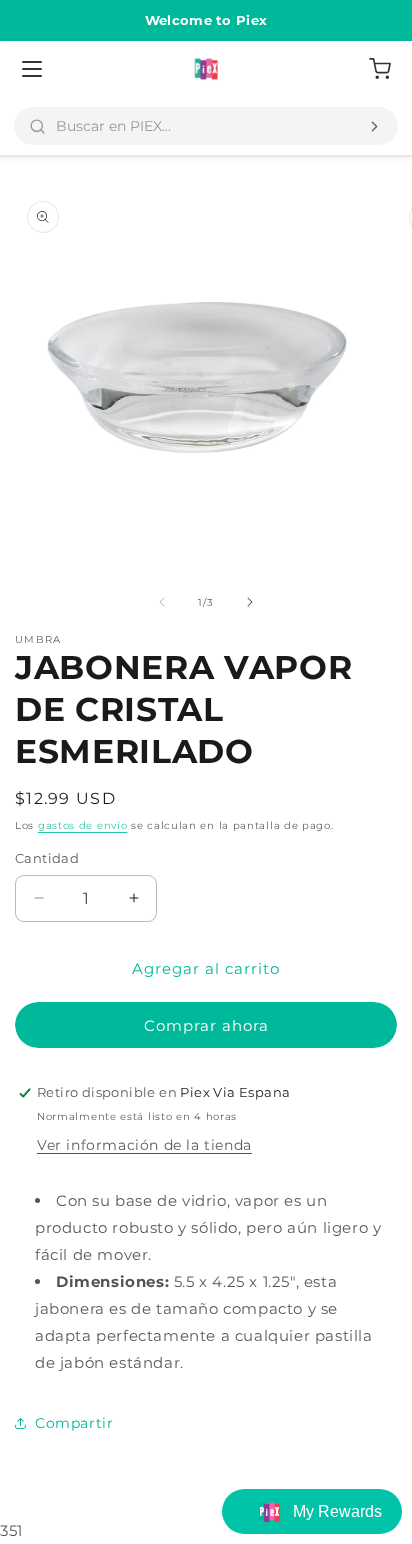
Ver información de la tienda (144, 1145)
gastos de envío (83, 825)
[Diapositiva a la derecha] (250, 602)
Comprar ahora (206, 1025)
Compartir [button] (74, 1423)
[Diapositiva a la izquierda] (162, 602)
